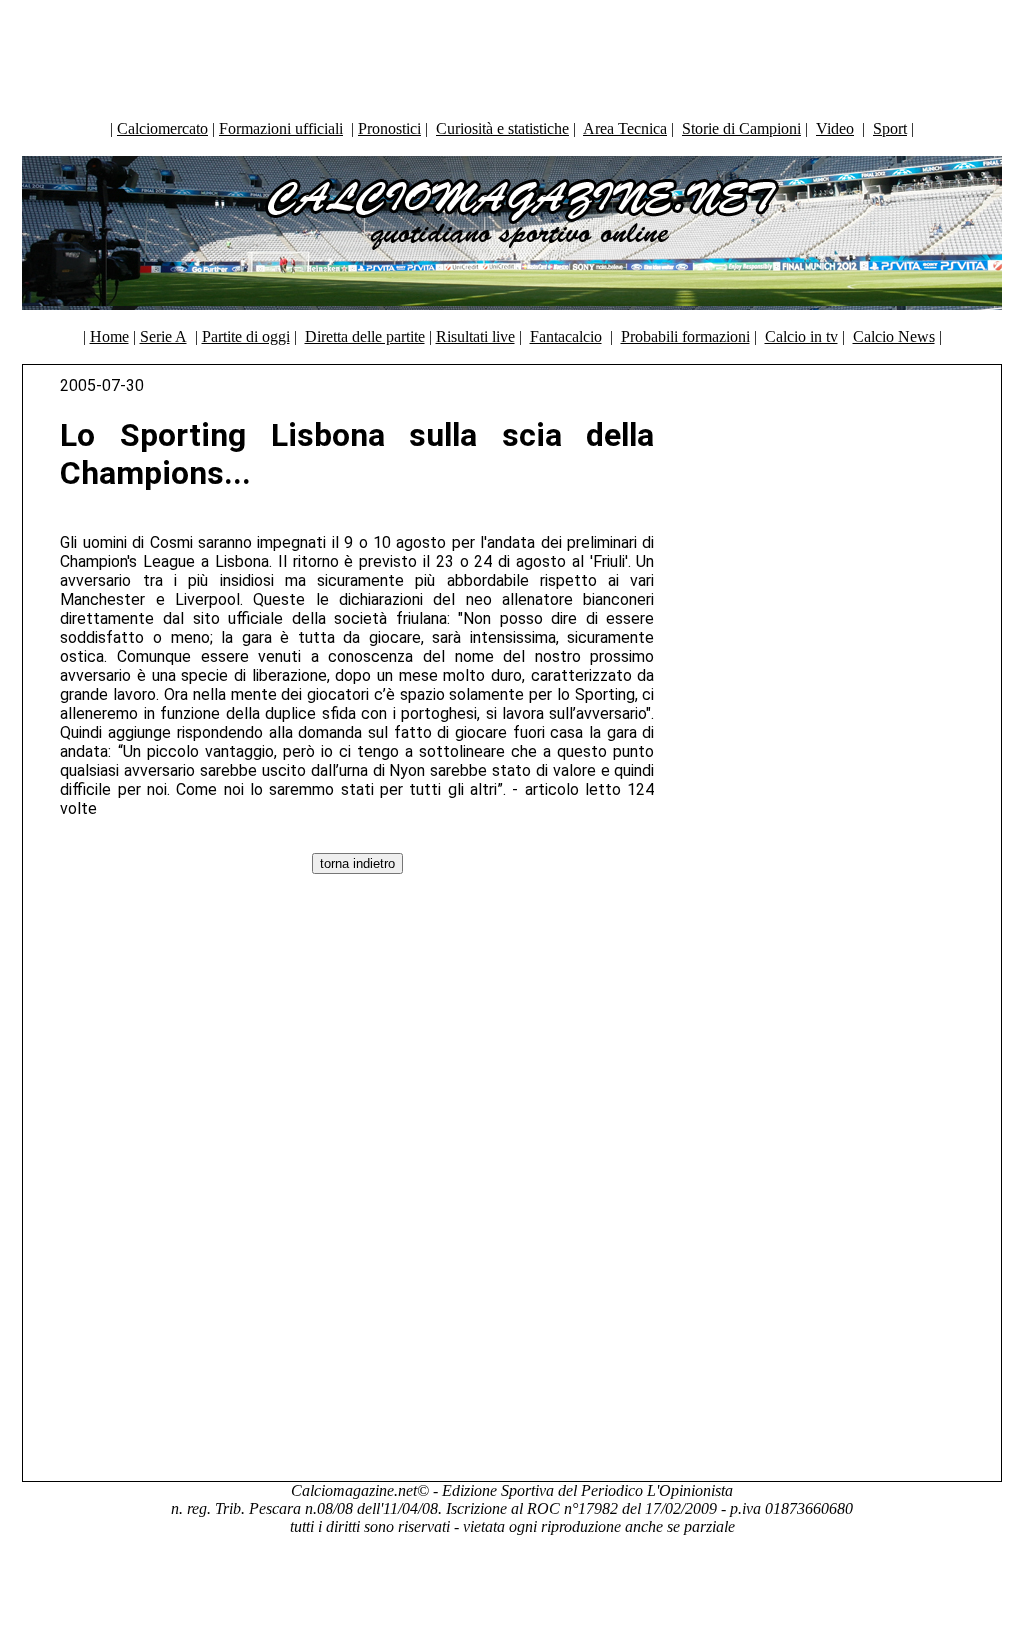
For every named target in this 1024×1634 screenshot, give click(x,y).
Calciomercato (162, 128)
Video (835, 128)
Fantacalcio (566, 336)
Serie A (163, 336)
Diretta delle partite (365, 336)
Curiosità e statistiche (502, 128)
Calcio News (894, 336)
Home (109, 336)
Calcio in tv (801, 336)
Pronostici (389, 128)
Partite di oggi (246, 336)
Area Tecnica (625, 128)
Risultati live (475, 336)
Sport (890, 128)
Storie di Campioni (741, 128)
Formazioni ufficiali (281, 128)
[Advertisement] (512, 55)
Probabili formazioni (685, 336)
